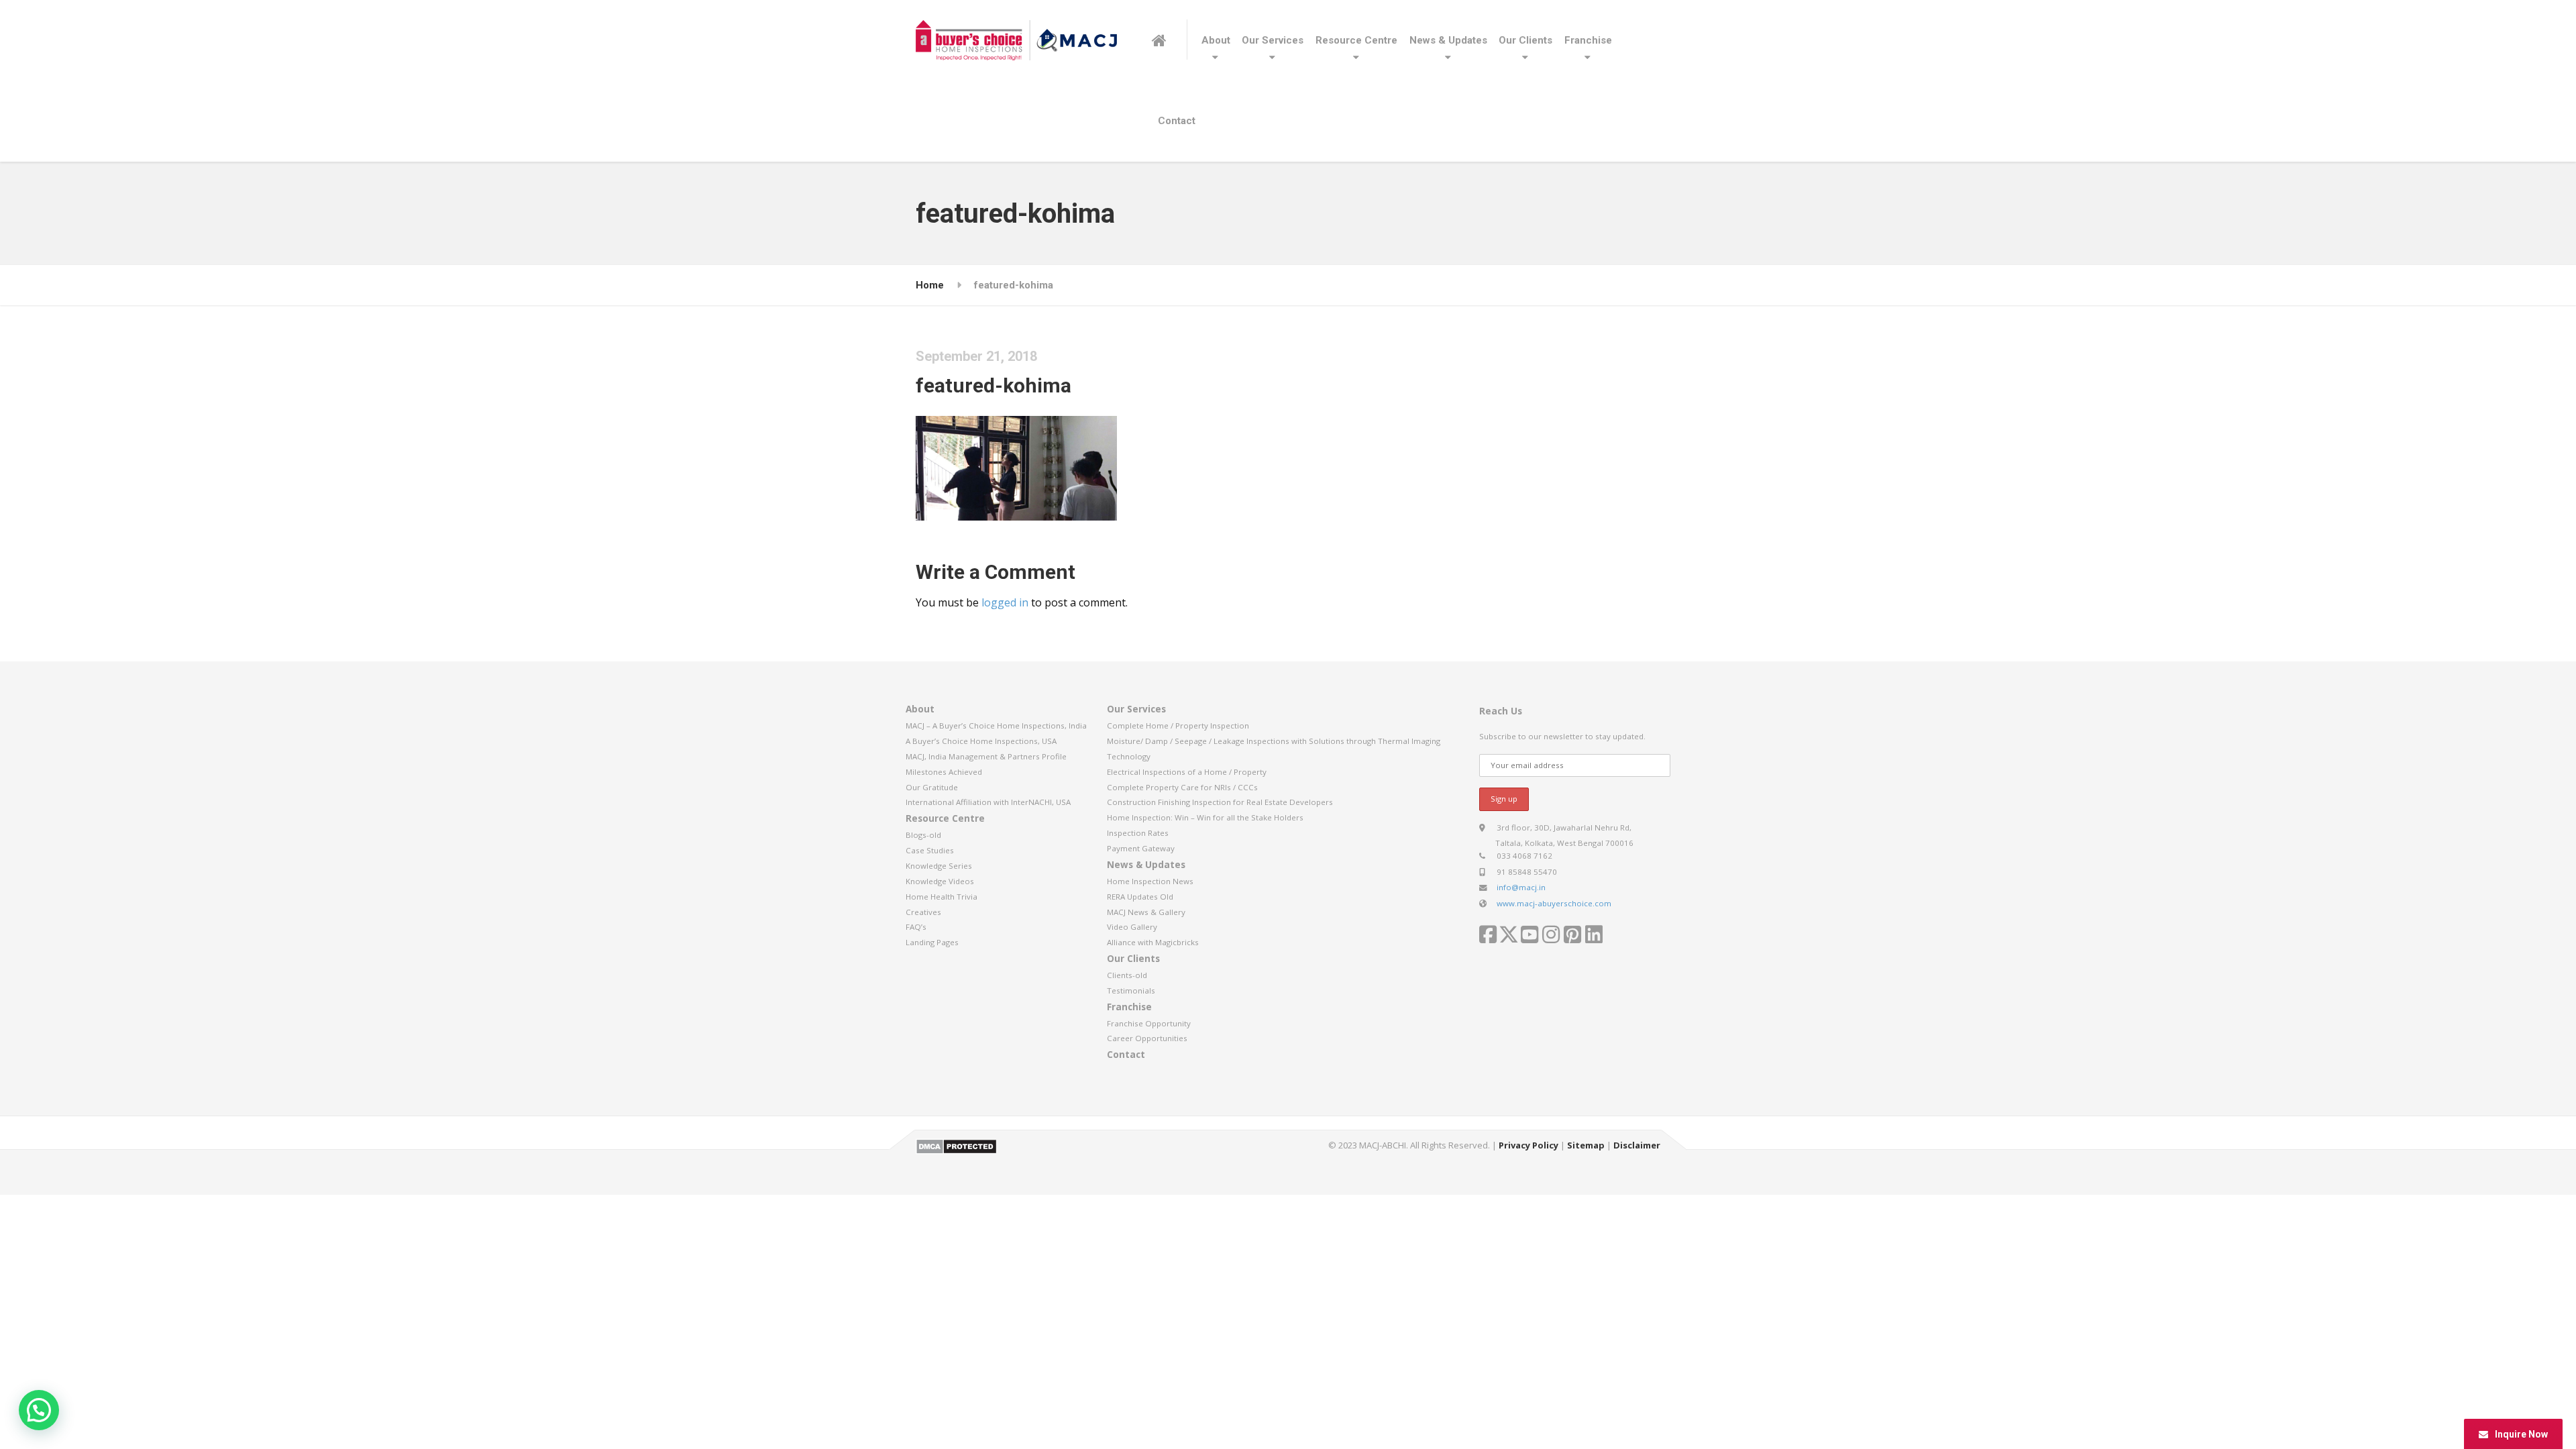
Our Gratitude (932, 787)
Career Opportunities (1147, 1038)
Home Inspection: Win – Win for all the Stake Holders (1205, 817)
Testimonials (1131, 990)
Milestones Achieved (944, 772)
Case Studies (930, 850)
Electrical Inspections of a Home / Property (1187, 772)
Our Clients (1525, 40)
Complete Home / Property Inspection (1178, 726)
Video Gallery (1132, 927)
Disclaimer (1637, 1145)
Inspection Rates (1138, 833)
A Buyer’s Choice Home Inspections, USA (981, 741)
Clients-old (1127, 975)
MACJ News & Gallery (1146, 912)
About (1216, 40)
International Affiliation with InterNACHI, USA (988, 802)
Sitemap (1586, 1145)
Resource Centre (1356, 40)
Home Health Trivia (942, 897)
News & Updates (1448, 40)
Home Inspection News (1150, 881)
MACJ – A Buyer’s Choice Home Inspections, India (996, 726)
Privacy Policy (1528, 1145)
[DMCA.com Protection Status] (956, 1146)
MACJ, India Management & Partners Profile (986, 756)
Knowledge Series (939, 866)
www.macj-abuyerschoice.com (1554, 903)
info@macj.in (1521, 887)
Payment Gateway (1141, 848)
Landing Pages (932, 942)
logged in (1005, 602)
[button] (39, 1410)
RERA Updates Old (1140, 897)
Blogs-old (923, 835)
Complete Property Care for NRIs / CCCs (1182, 787)
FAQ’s (916, 927)
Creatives (923, 912)
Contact (1177, 121)
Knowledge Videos (940, 881)
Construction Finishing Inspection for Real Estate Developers (1220, 802)
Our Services (1273, 40)
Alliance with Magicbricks (1153, 942)
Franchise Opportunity (1149, 1023)
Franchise (1588, 40)
